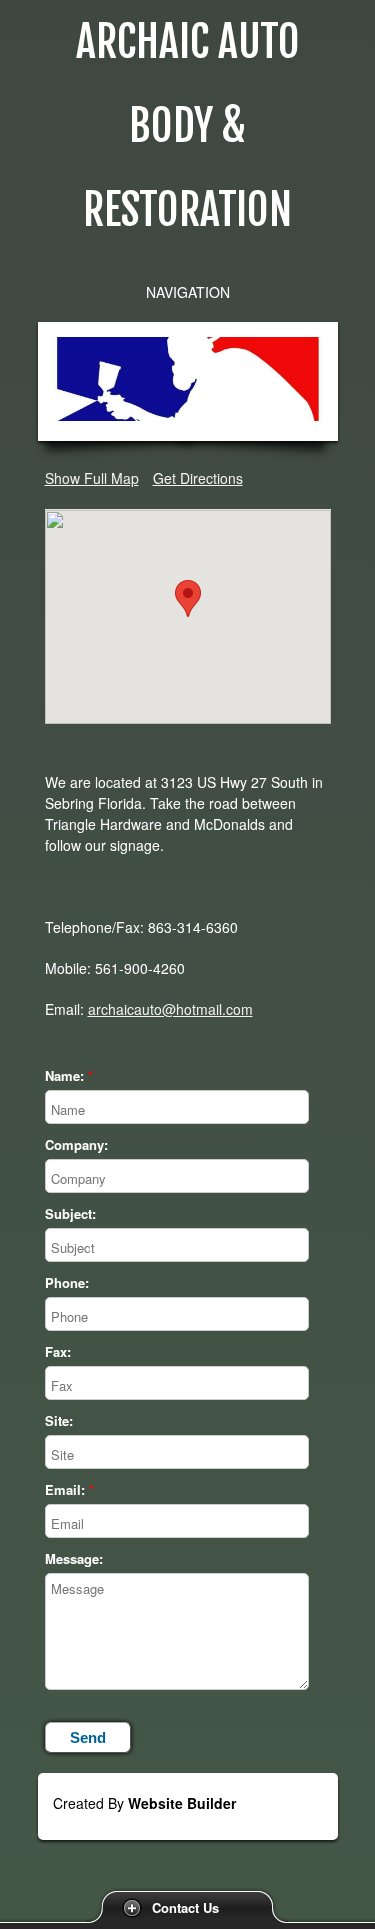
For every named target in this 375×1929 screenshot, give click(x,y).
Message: (74, 1559)
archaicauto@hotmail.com (170, 1009)
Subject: (70, 1214)
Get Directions (198, 478)
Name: (64, 1076)
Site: (59, 1421)
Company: (76, 1145)
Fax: (58, 1352)
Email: (65, 1490)
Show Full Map (92, 478)
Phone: (67, 1283)
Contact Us (185, 1907)
